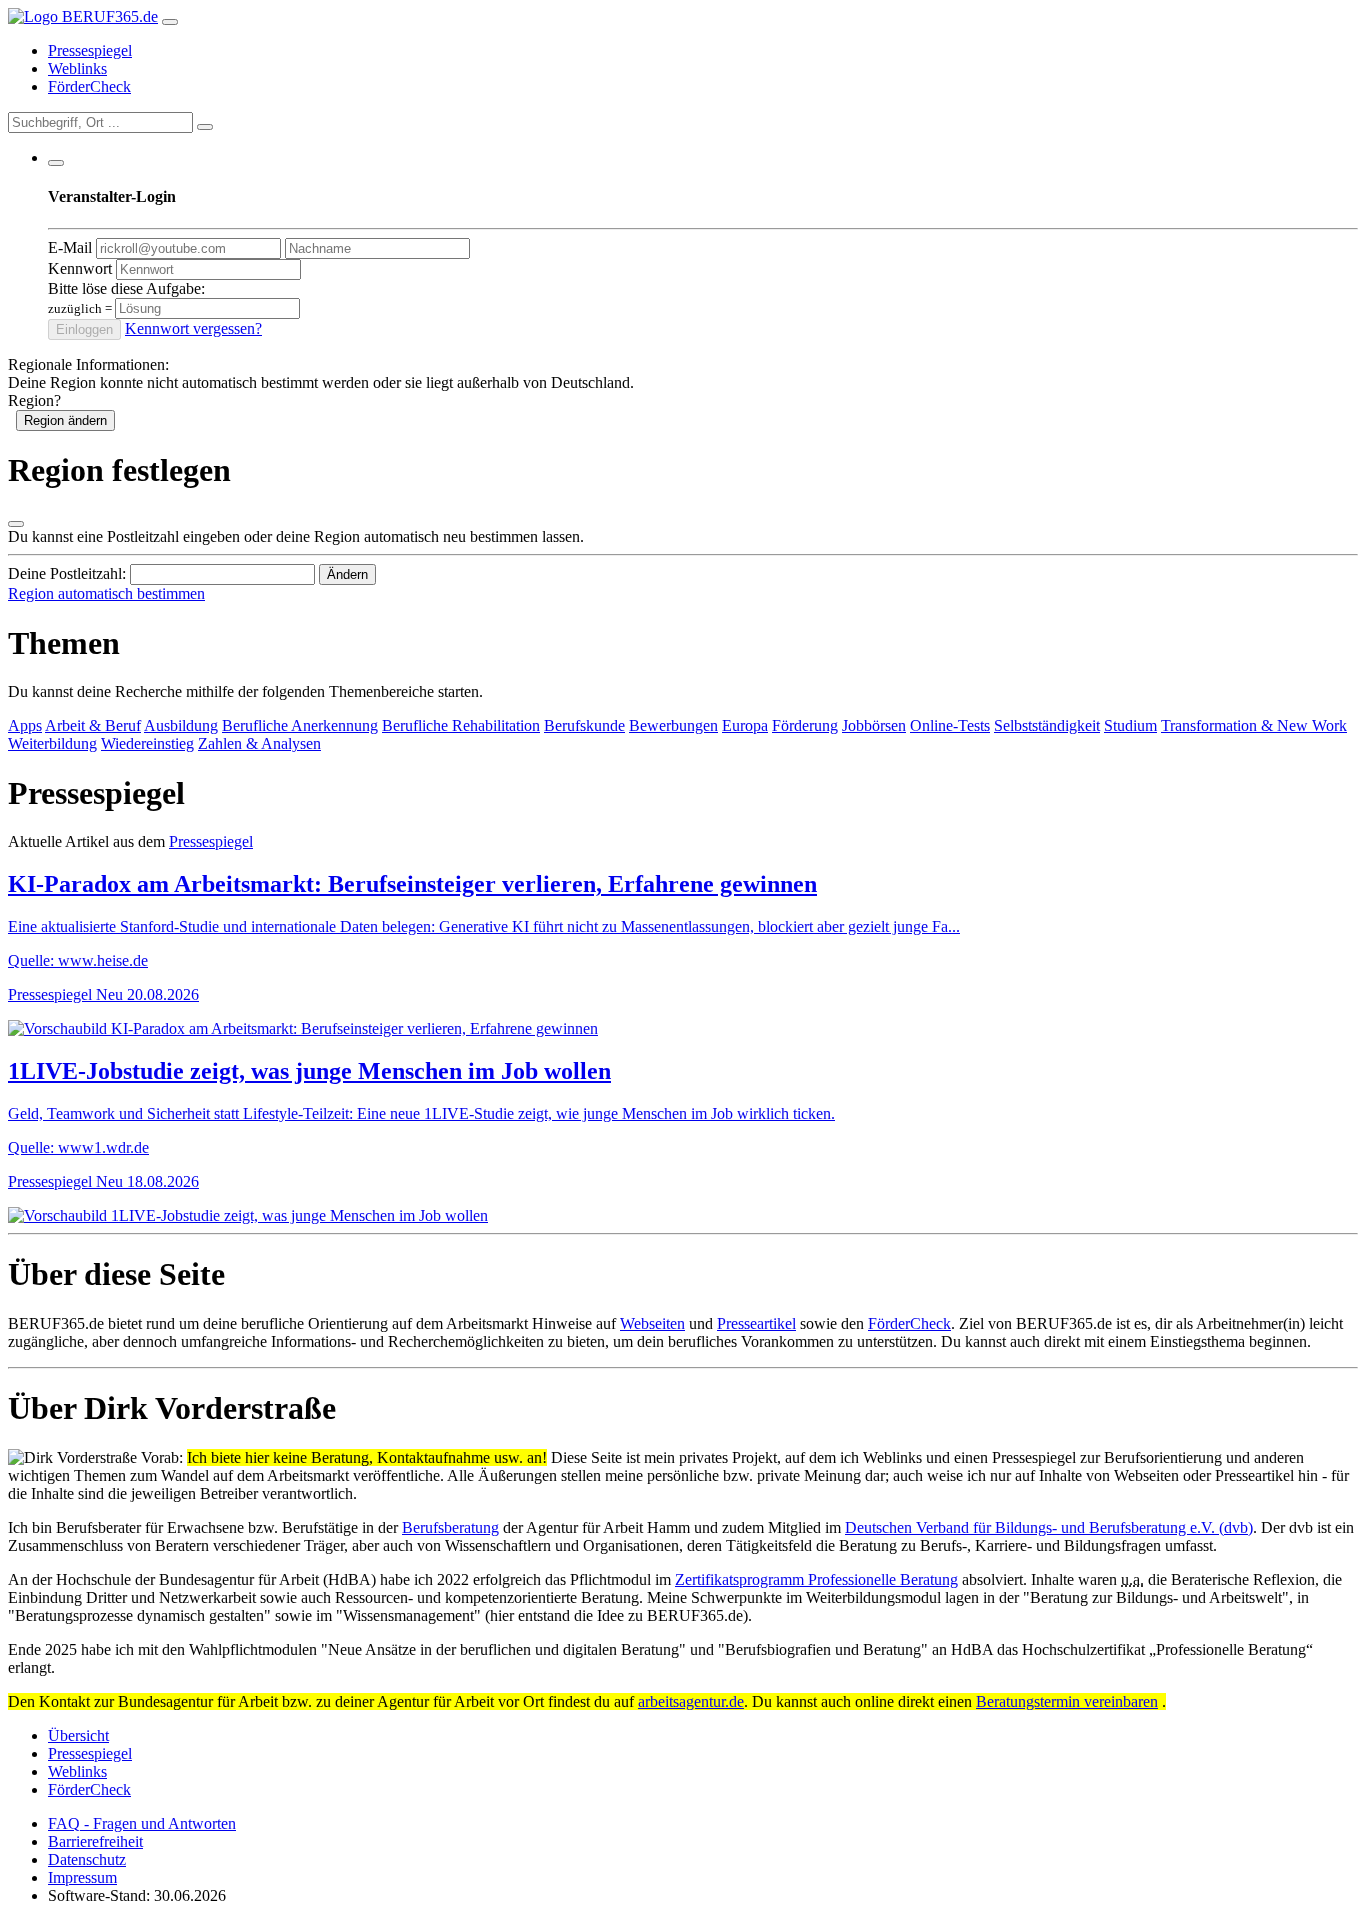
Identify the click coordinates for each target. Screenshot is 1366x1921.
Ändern (347, 574)
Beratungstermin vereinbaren (1067, 1701)
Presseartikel (756, 1323)
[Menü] (170, 22)
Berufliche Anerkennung (300, 725)
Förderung (805, 725)
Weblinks (77, 68)
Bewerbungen (673, 725)
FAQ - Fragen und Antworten (142, 1823)
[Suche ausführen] (205, 127)
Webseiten (652, 1323)
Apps (25, 725)
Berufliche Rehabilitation (461, 725)
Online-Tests (950, 725)
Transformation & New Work (1254, 725)
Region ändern (65, 420)
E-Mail (70, 247)
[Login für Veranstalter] (56, 163)
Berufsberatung (450, 1527)
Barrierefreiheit (95, 1841)
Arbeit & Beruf (93, 725)
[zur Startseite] (83, 16)
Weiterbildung (52, 743)
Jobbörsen (874, 725)
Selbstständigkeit (1047, 725)
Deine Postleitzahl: (67, 573)
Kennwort (80, 268)
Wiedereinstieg (147, 743)
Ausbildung (181, 725)
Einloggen (84, 329)
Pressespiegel (90, 50)
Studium (1130, 725)
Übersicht (78, 1735)
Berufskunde (584, 725)
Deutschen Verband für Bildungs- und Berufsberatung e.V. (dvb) (1049, 1527)
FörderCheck (89, 86)
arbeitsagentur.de (691, 1701)
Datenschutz (87, 1859)
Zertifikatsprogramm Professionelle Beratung (816, 1579)
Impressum (82, 1877)
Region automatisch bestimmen (106, 593)
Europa (745, 725)
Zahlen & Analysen (259, 743)
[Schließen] (16, 524)
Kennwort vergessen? (193, 328)
